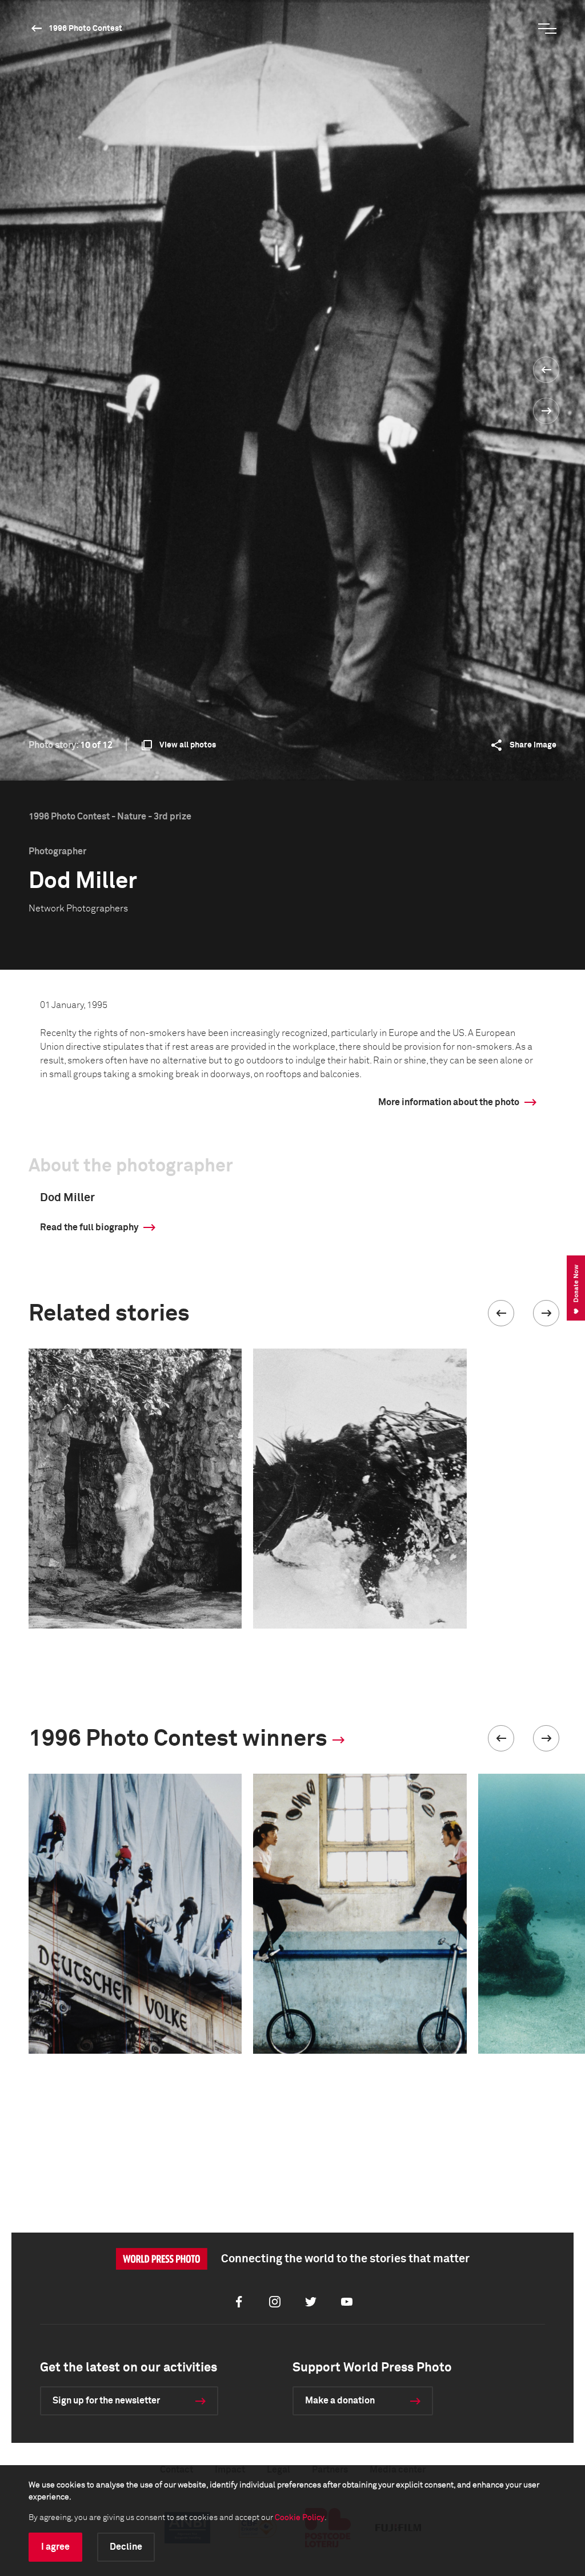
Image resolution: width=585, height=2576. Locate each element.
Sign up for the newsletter (106, 2401)
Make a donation (340, 2401)
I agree (55, 2547)
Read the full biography (89, 1227)
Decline (126, 2547)
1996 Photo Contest (85, 29)
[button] (501, 1313)
